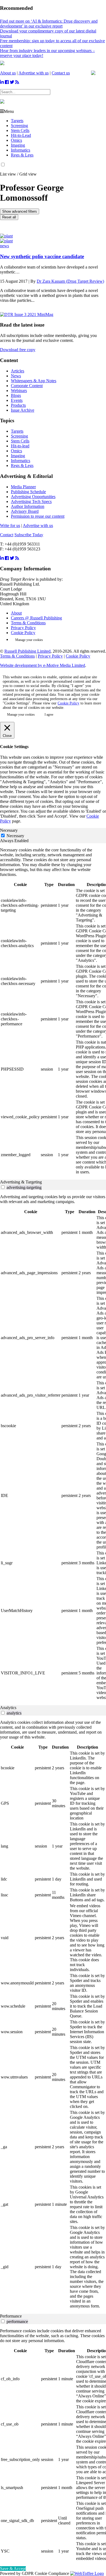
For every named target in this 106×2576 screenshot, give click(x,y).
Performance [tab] (11, 2316)
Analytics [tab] (8, 1708)
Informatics (21, 150)
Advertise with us (34, 73)
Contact (7, 535)
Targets (17, 121)
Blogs (16, 395)
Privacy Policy (23, 628)
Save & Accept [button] (13, 2569)
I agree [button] (49, 715)
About (16, 613)
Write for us (10, 525)
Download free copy (18, 350)
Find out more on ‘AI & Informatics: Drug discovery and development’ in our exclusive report (49, 24)
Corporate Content (27, 386)
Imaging (18, 145)
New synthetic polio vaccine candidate (42, 256)
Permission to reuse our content (38, 516)
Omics (16, 140)
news (4, 246)
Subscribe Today (29, 535)
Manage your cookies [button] (29, 640)
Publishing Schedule (28, 492)
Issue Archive (23, 410)
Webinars (19, 391)
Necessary (15, 836)
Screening (19, 126)
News (16, 376)
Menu (9, 111)
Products (18, 405)
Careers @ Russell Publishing (36, 618)
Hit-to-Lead (21, 135)
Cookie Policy (23, 633)
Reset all (9, 217)
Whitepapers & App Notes (34, 381)
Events (17, 400)
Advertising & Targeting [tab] (21, 1182)
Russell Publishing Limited (27, 651)
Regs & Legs (22, 155)
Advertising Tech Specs (31, 501)
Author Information (28, 506)
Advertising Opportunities (33, 497)
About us (8, 73)
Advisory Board (25, 511)
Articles (18, 371)
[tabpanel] (53, 1011)
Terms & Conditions (28, 623)
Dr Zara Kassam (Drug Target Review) (70, 281)
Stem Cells (20, 130)
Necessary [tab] (9, 830)
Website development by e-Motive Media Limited (43, 665)
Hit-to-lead (20, 446)
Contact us (61, 73)
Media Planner (23, 487)
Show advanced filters (20, 211)
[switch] (3, 1187)
